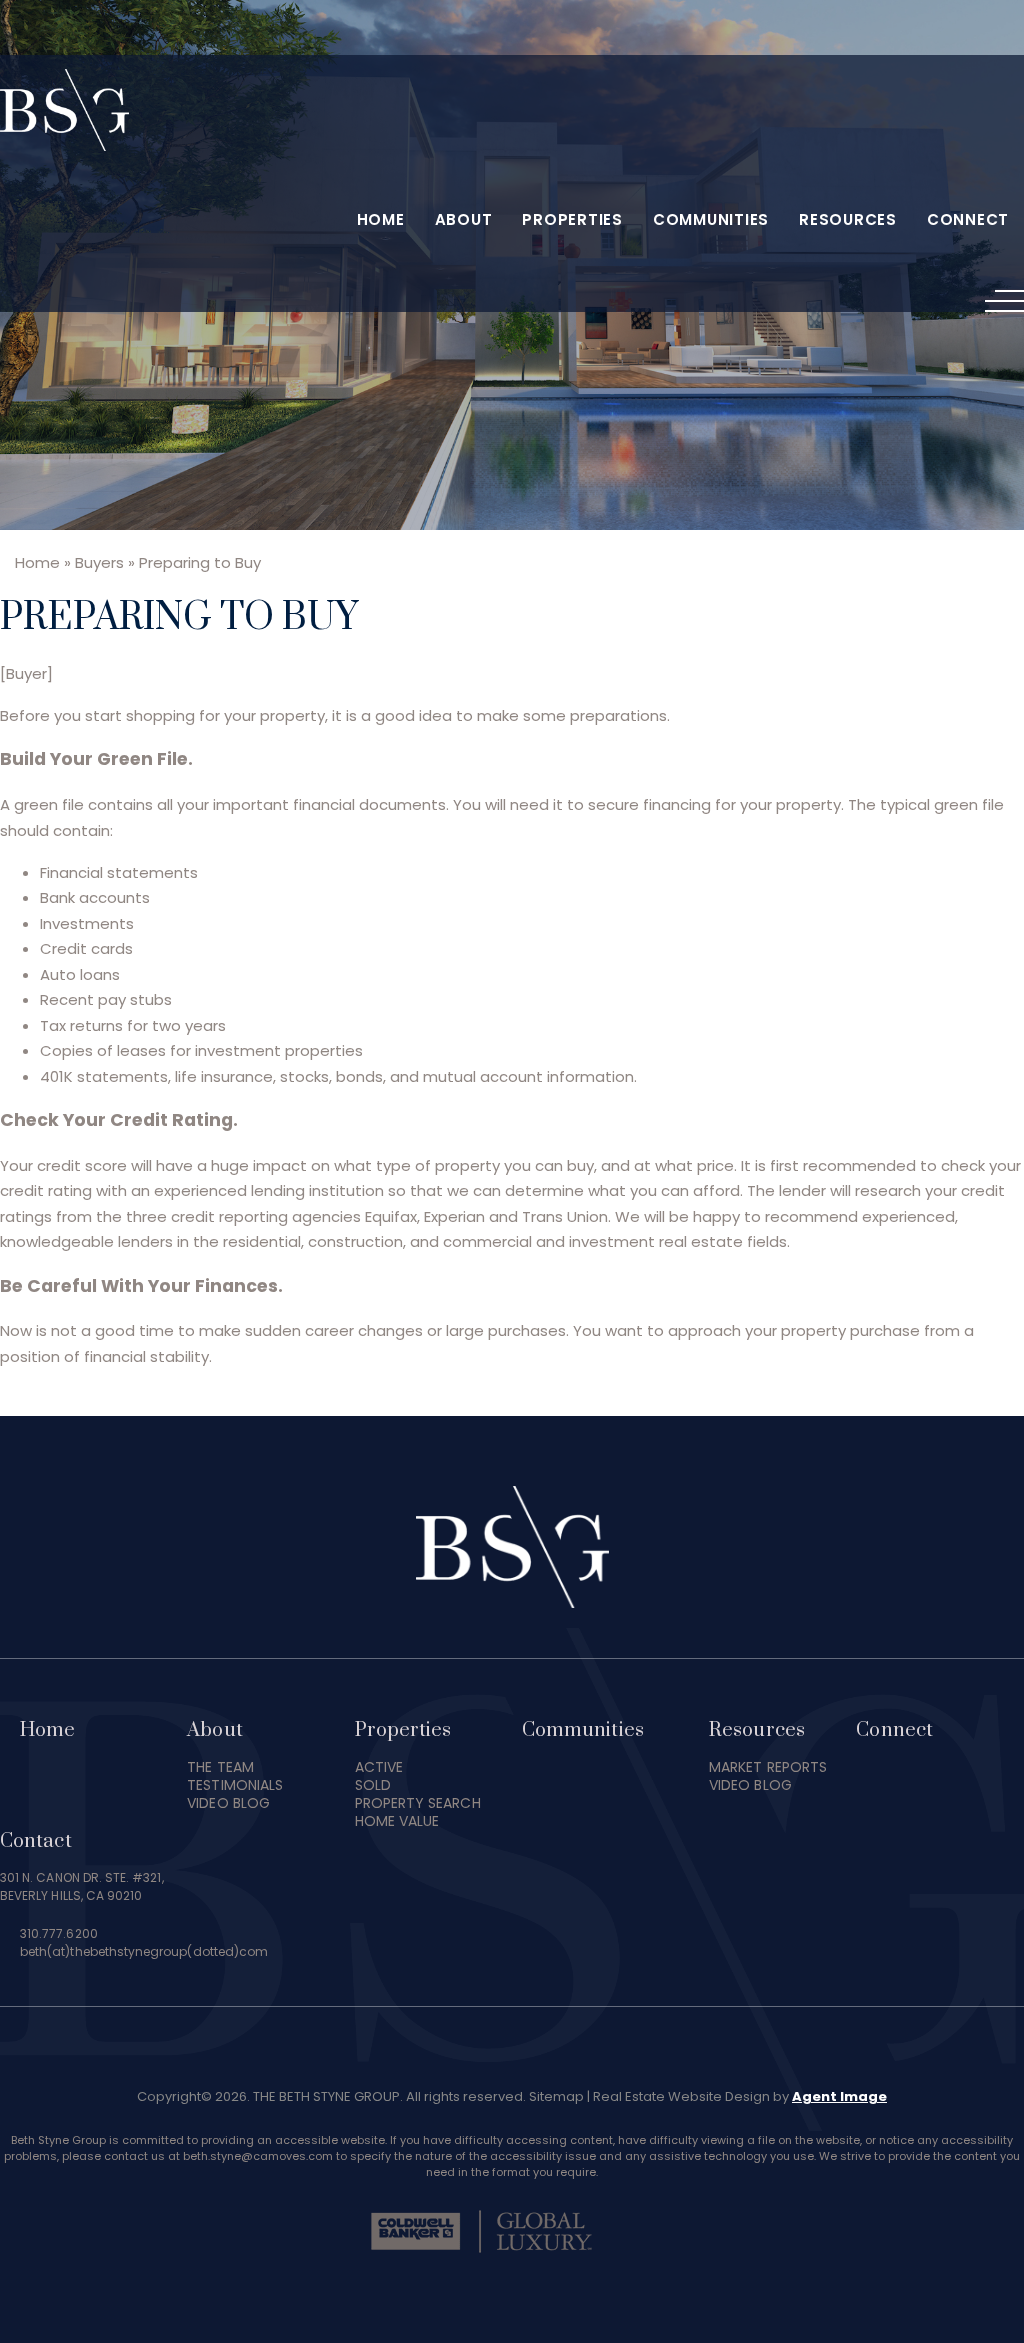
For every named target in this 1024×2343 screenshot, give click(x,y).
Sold (373, 1785)
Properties (572, 219)
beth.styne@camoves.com (258, 2156)
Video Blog (228, 1803)
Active (379, 1767)
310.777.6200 (59, 1933)
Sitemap (556, 2096)
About (464, 219)
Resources (848, 219)
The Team (220, 1767)
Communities (711, 219)
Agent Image (839, 2096)
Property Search (418, 1803)
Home (381, 219)
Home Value (397, 1821)
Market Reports (768, 1767)
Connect (968, 219)
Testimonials (235, 1785)
